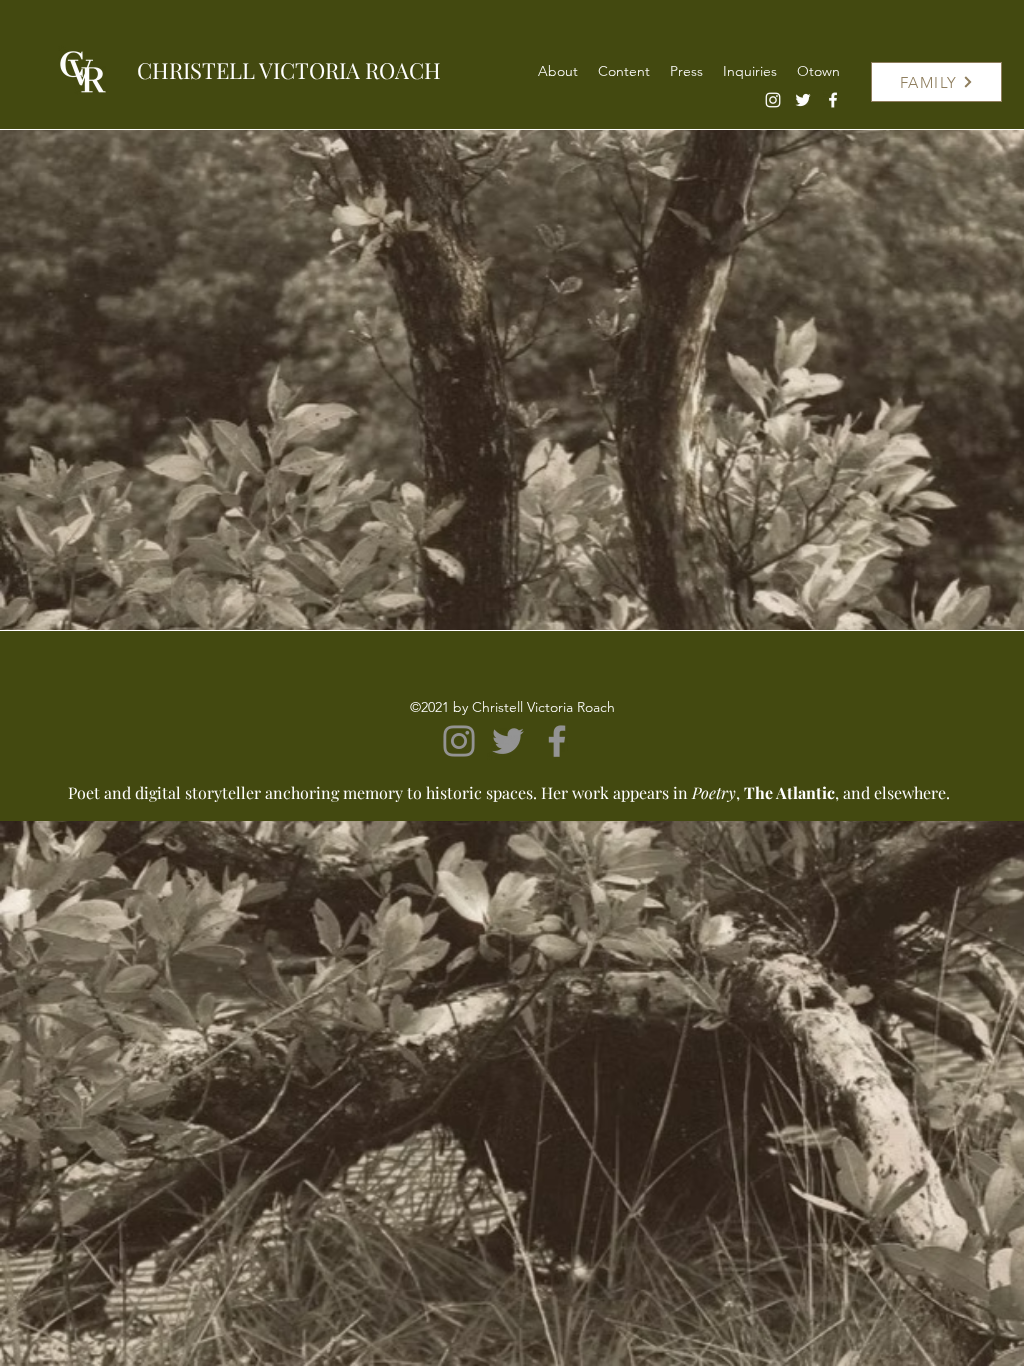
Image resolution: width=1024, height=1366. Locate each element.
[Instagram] (773, 100)
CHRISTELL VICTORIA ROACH (289, 70)
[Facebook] (833, 100)
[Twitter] (803, 100)
